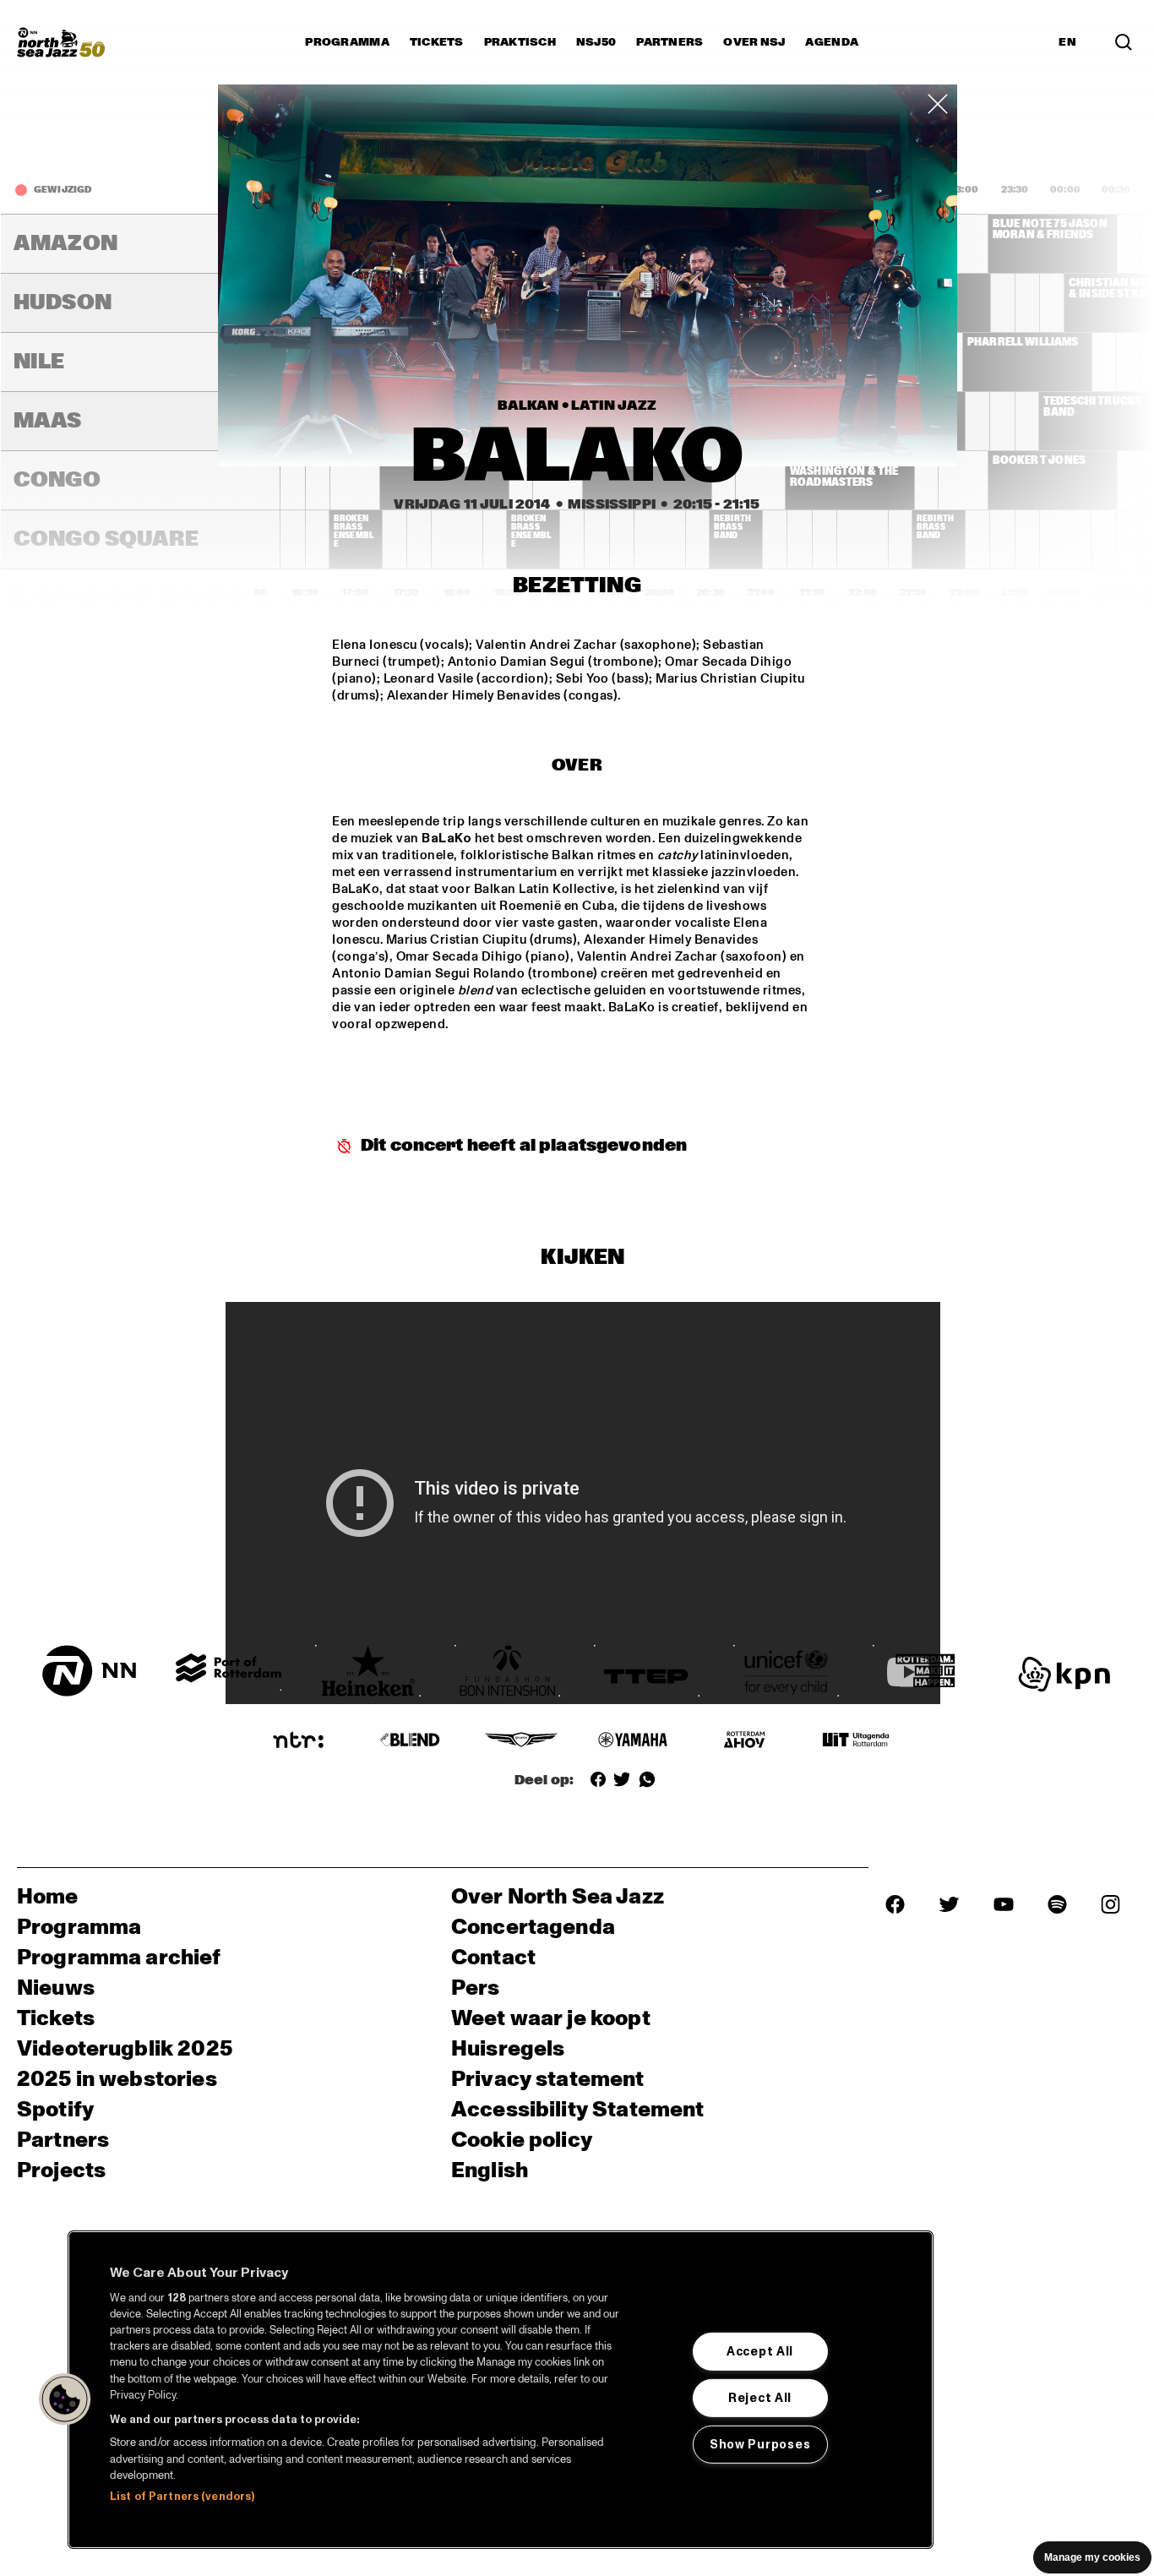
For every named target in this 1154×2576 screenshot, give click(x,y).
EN (1067, 42)
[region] (501, 2390)
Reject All (760, 2398)
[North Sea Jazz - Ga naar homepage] (61, 42)
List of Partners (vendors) (182, 2497)
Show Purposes (760, 2444)
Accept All (760, 2351)
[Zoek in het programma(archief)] (1124, 42)
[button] (65, 2399)
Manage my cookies (1092, 2557)
